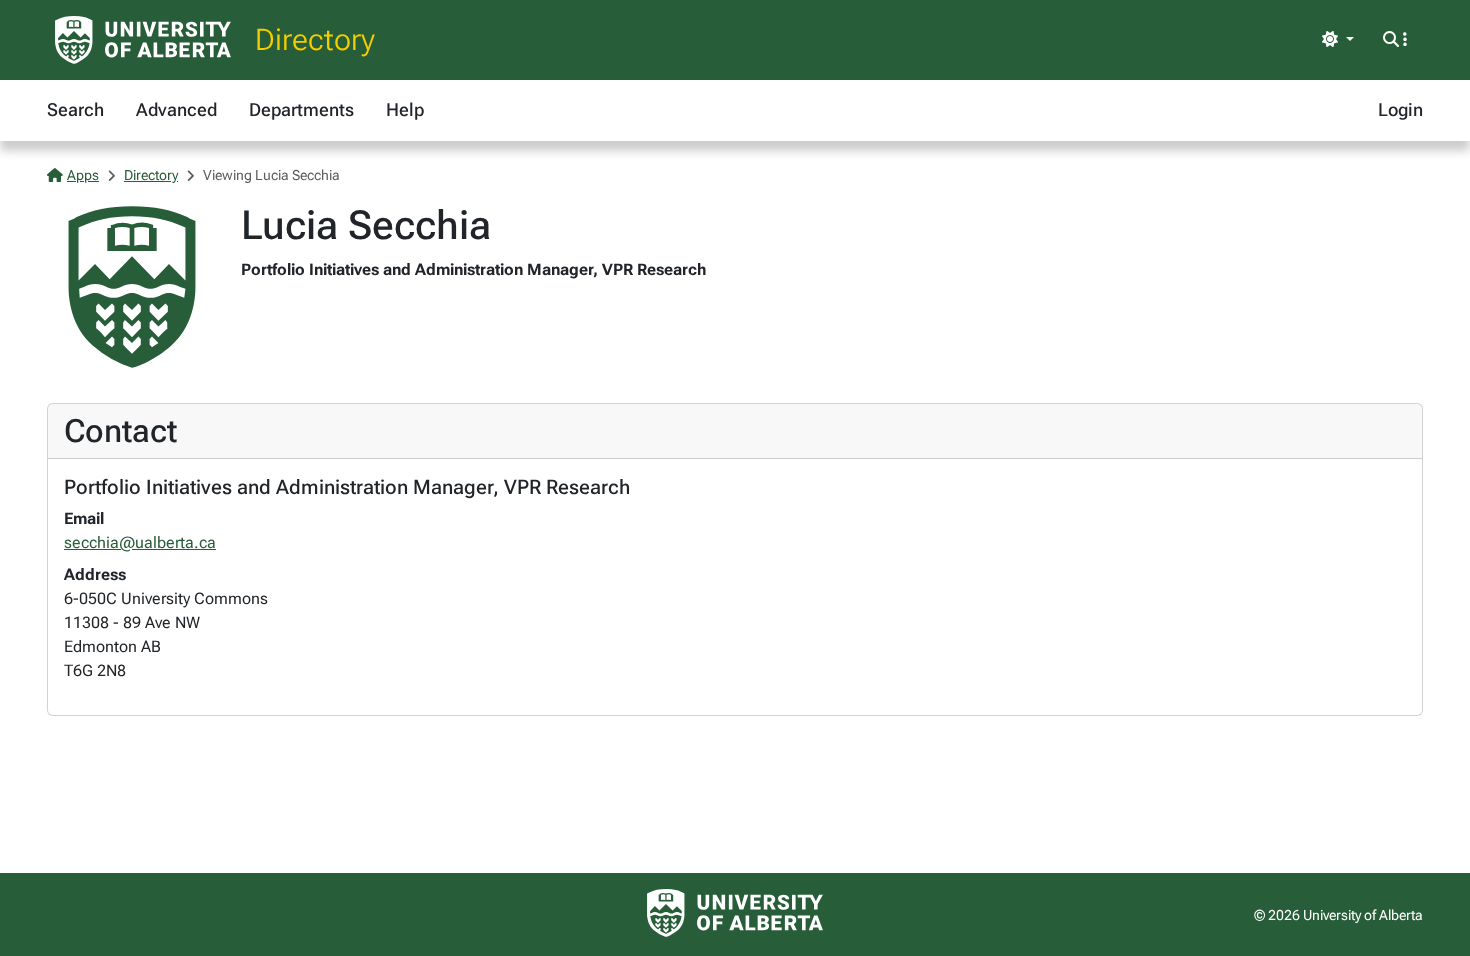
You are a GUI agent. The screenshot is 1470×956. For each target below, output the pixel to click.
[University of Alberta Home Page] (143, 40)
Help (405, 109)
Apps (83, 175)
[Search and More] (1395, 40)
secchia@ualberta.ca (140, 542)
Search (75, 109)
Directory (315, 39)
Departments (301, 109)
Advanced (176, 109)
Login (1400, 109)
